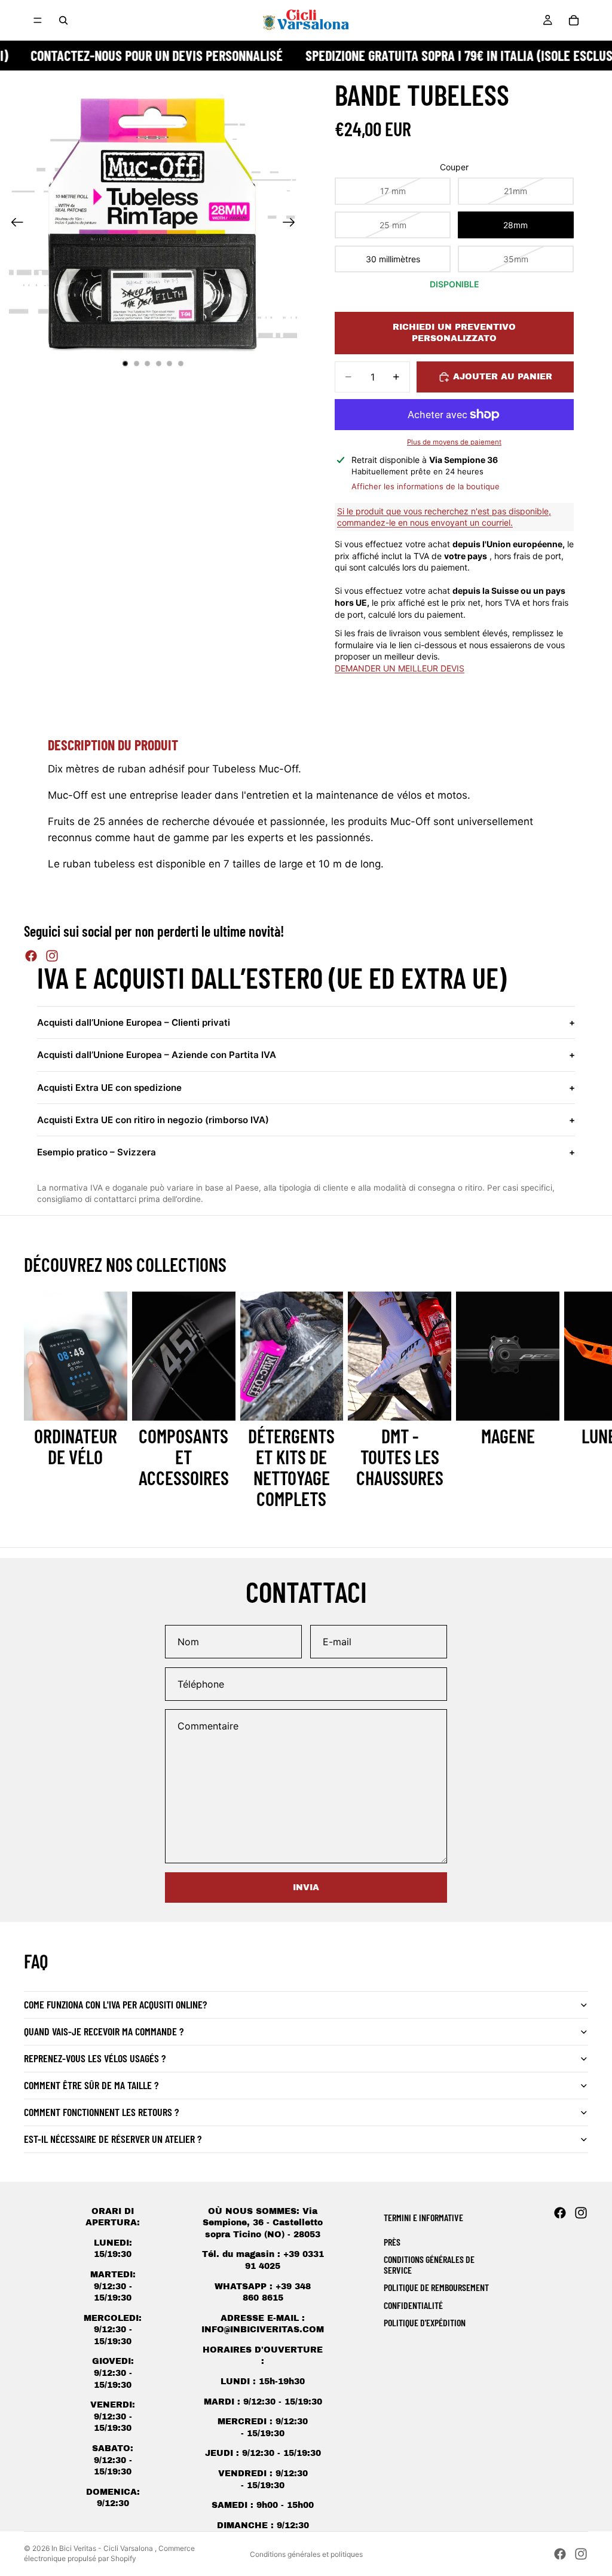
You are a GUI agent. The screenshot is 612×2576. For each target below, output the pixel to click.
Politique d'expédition (425, 2322)
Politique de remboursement (436, 2287)
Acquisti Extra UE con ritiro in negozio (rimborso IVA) (306, 1120)
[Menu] (38, 20)
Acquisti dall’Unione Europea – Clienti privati (306, 1022)
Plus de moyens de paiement (454, 442)
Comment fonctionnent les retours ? (101, 2112)
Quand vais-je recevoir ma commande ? (104, 2031)
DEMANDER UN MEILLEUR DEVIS (400, 668)
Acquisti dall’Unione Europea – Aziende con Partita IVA (306, 1055)
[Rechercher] (63, 20)
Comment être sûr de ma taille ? (91, 2085)
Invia (306, 1887)
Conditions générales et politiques (306, 2554)
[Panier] (574, 20)
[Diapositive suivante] (293, 223)
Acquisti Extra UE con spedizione (306, 1088)
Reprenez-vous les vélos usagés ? (95, 2058)
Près (392, 2242)
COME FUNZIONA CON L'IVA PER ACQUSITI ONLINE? (115, 2004)
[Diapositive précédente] (13, 223)
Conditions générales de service (429, 2264)
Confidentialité (413, 2305)
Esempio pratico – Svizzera (306, 1152)
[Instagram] (52, 956)
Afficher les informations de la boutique (426, 486)
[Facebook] (31, 956)
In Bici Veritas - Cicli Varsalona (103, 2548)
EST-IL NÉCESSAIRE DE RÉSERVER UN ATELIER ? (113, 2139)
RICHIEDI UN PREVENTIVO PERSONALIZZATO (454, 333)
